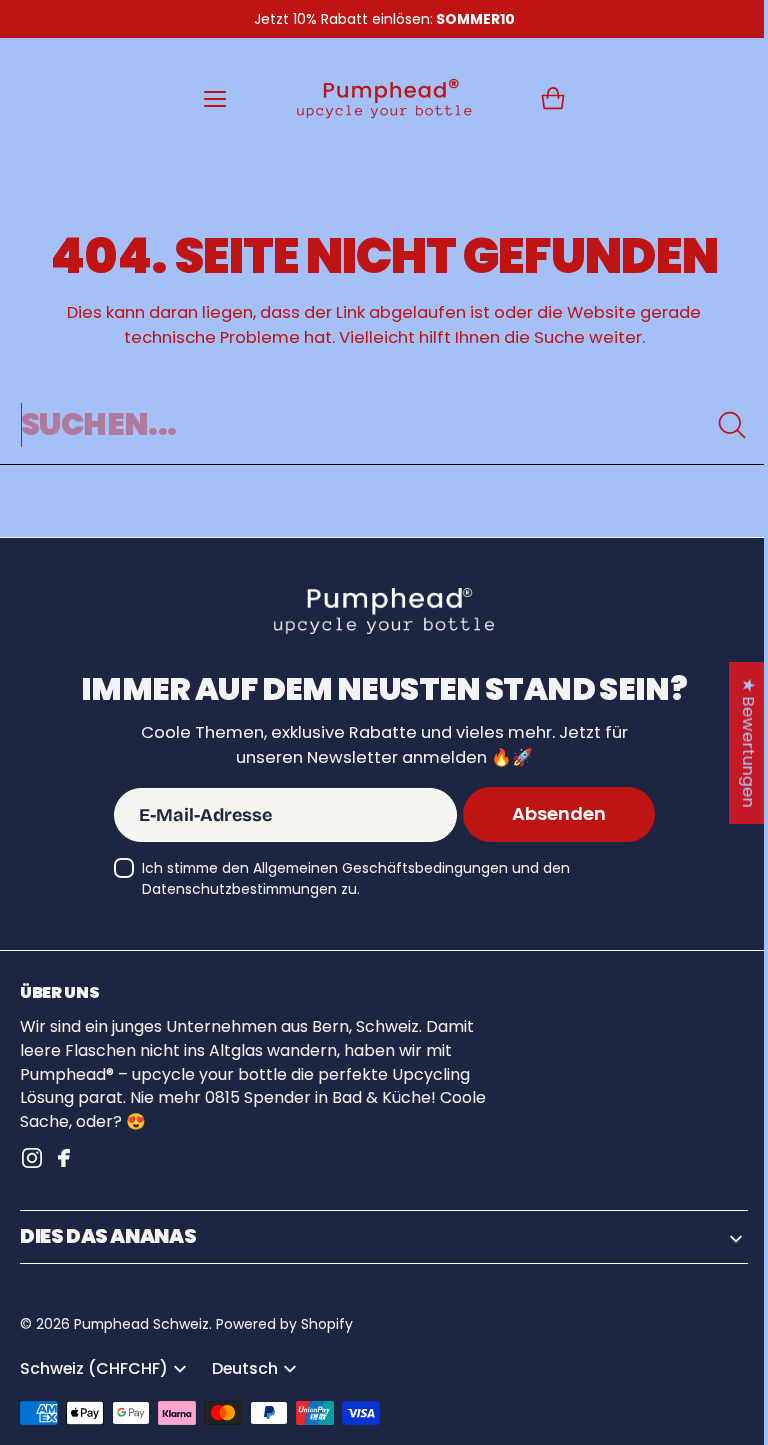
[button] (546, 99)
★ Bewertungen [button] (733, 742)
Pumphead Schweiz (141, 1324)
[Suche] (717, 425)
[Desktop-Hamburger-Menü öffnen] (208, 99)
